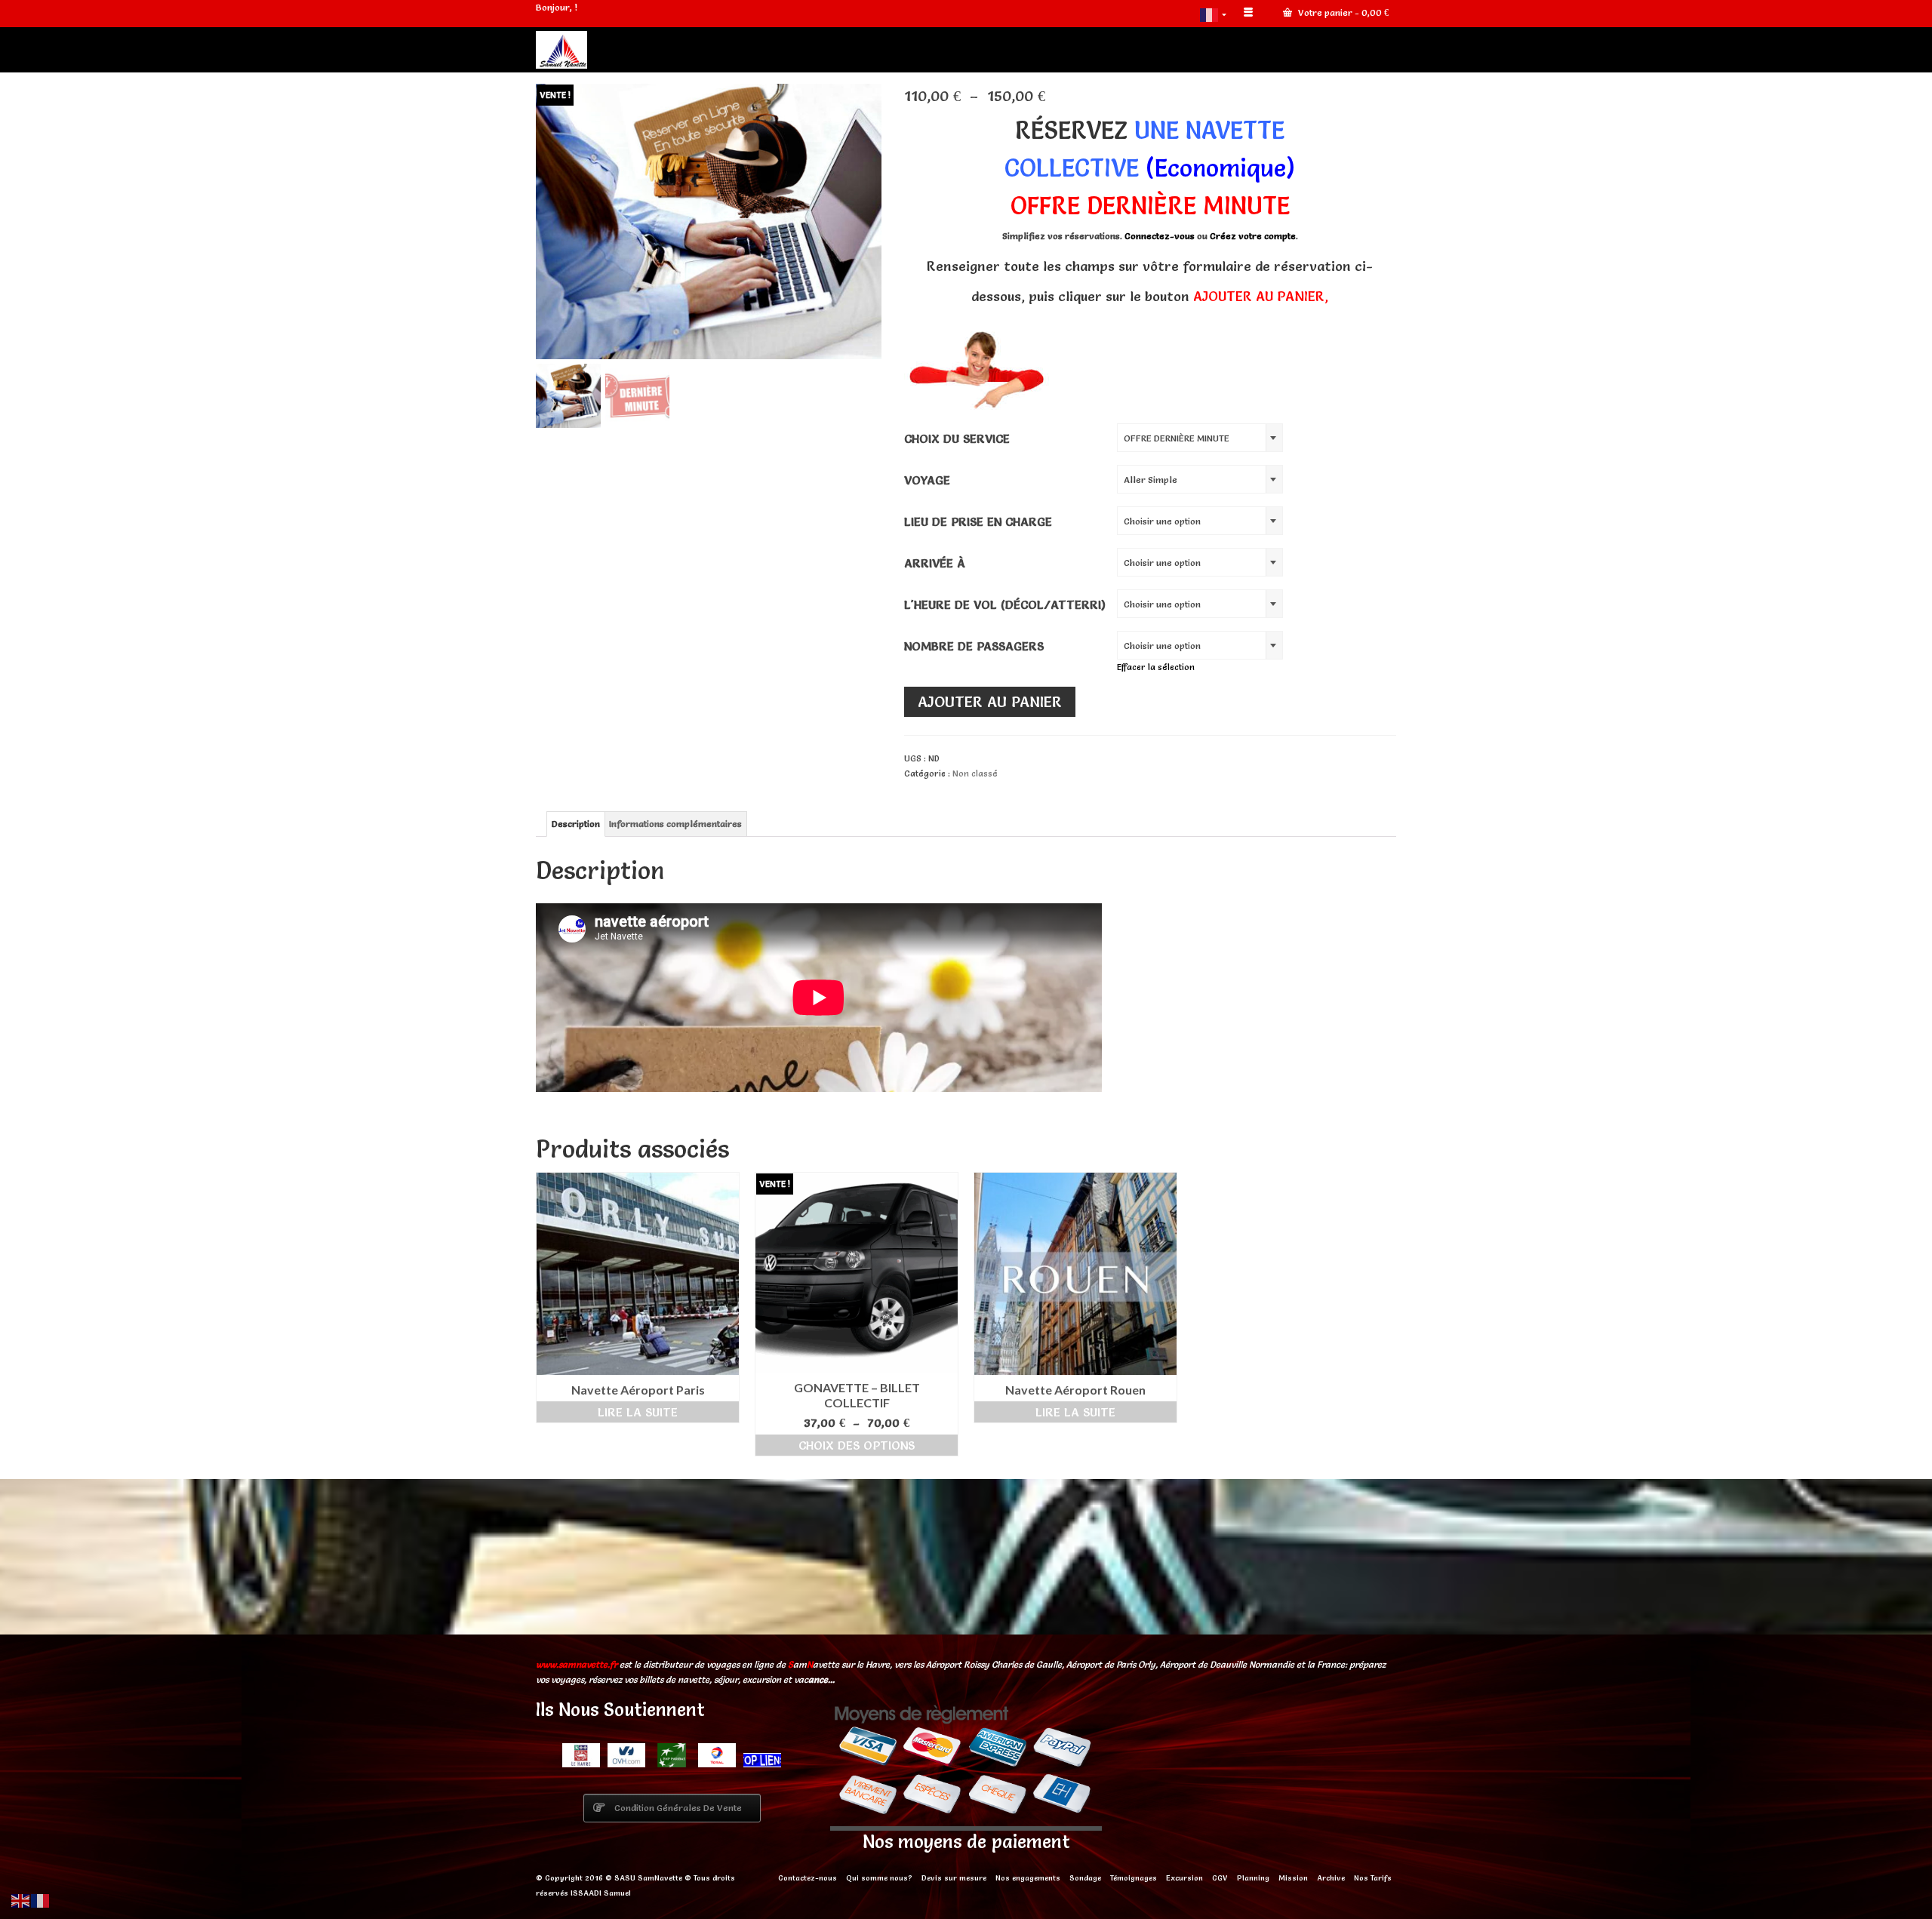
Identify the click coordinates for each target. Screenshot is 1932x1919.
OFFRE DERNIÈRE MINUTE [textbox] (1177, 438)
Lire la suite (638, 1412)
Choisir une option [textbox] (1162, 521)
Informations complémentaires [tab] (675, 824)
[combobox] (1200, 438)
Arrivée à (935, 563)
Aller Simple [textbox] (1151, 480)
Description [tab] (576, 824)
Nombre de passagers (974, 646)
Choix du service (957, 438)
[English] (21, 1898)
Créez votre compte (1253, 236)
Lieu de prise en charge (978, 521)
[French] (1214, 14)
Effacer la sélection (1156, 667)
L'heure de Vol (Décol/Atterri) (1005, 604)
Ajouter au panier (990, 702)
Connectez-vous (1161, 236)
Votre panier (1342, 12)
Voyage (927, 480)
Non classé (975, 773)
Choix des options (857, 1445)
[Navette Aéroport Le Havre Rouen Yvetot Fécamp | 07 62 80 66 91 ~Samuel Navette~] (672, 50)
